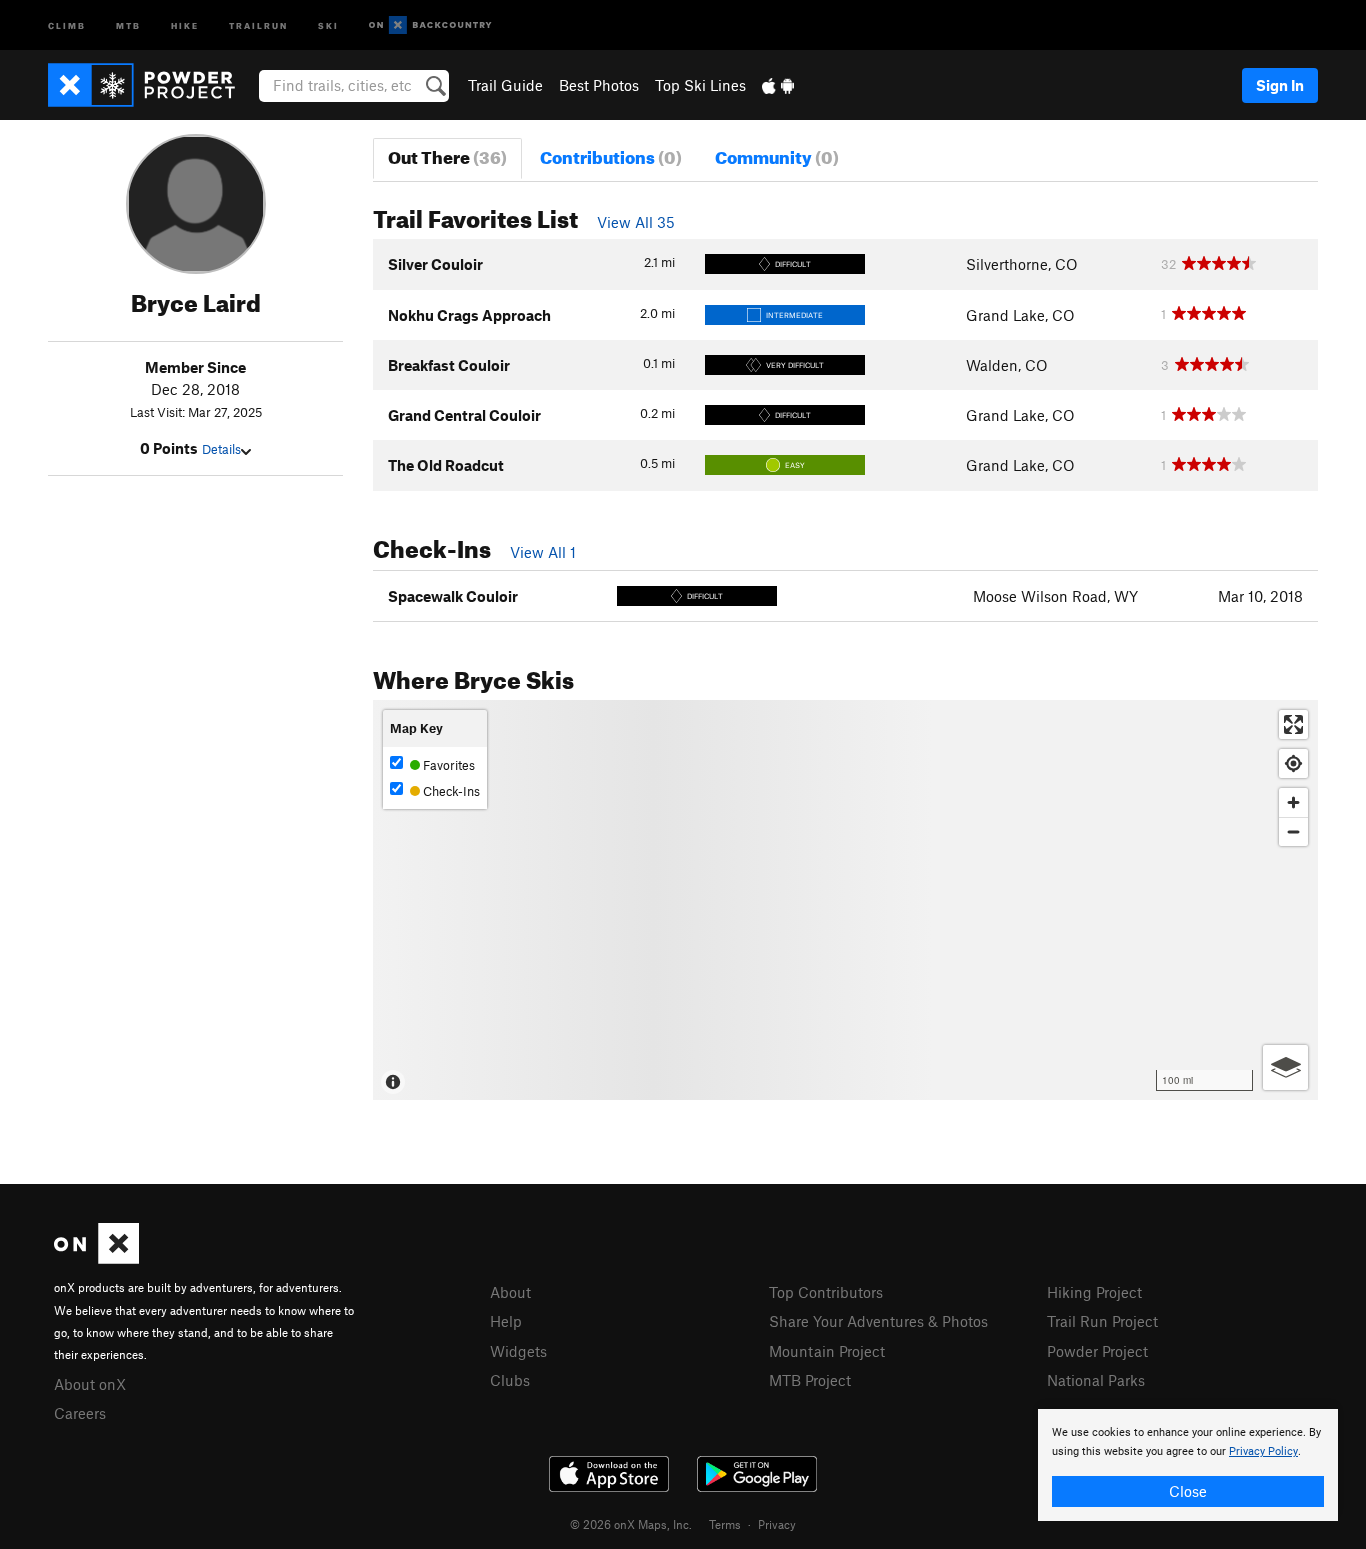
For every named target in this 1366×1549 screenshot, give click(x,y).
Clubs (510, 1380)
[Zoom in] (1293, 802)
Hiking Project (1094, 1292)
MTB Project (810, 1380)
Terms (725, 1524)
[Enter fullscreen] (1293, 724)
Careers (80, 1413)
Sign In (1280, 85)
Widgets (518, 1351)
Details (221, 449)
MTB (128, 24)
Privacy (777, 1524)
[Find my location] (1293, 763)
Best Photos (599, 85)
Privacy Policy (1263, 1451)
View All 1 (543, 552)
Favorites (447, 765)
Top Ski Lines (700, 85)
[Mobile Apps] (778, 85)
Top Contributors (826, 1292)
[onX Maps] (96, 1258)
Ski (328, 24)
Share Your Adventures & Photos (878, 1321)
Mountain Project (827, 1351)
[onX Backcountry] (430, 25)
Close (1188, 1491)
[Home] (151, 85)
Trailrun (258, 24)
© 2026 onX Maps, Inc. (631, 1524)
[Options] (1285, 1067)
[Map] (845, 900)
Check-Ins (450, 791)
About (510, 1292)
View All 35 (636, 222)
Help (506, 1321)
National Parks (1096, 1380)
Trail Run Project (1102, 1321)
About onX (90, 1384)
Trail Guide (505, 85)
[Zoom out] (1293, 831)
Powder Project (1097, 1351)
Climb (67, 24)
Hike (185, 24)
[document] (1188, 1465)
